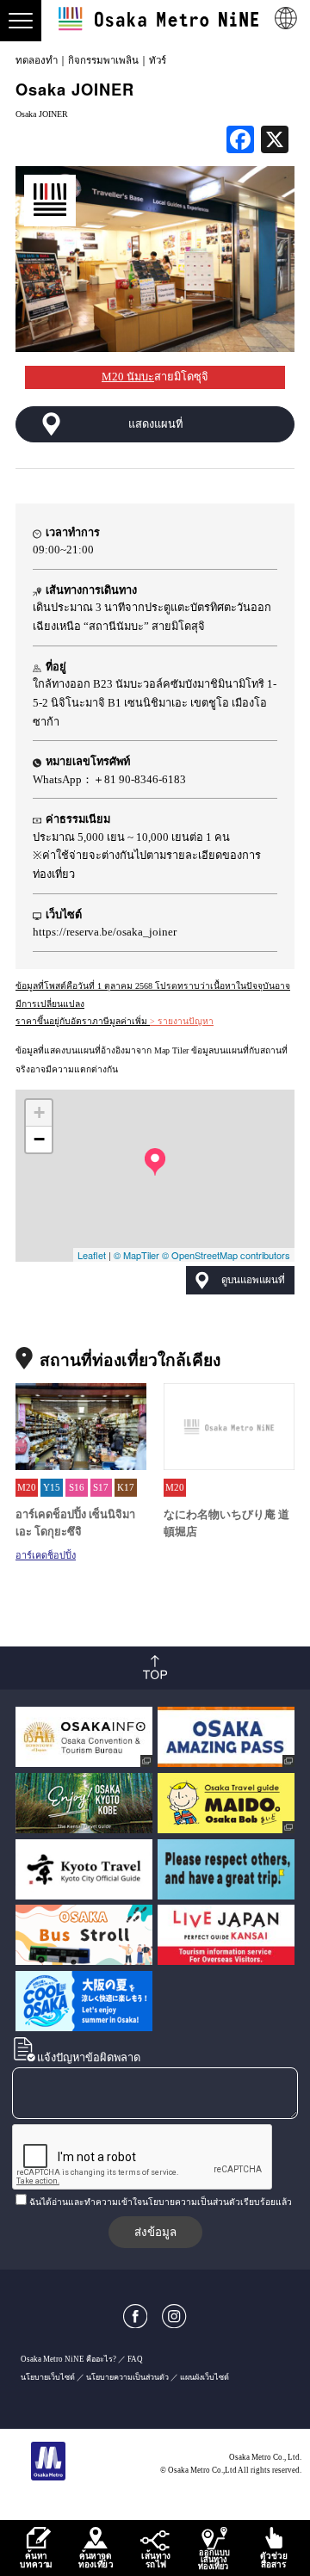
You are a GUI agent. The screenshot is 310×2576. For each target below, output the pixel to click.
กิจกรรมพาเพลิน (103, 60)
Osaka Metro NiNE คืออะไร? (68, 2359)
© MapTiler (136, 1255)
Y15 (52, 1487)
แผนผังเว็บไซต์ (205, 2377)
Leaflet (92, 1255)
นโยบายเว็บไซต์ (48, 2377)
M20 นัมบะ (128, 377)
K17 (126, 1487)
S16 (77, 1487)
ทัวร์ (158, 60)
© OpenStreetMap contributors (226, 1255)
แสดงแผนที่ (155, 424)
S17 (101, 1487)
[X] (275, 142)
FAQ (135, 2359)
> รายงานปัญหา (182, 1021)
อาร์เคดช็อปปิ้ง (46, 1555)
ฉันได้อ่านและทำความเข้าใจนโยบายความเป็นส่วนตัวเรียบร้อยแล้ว (161, 2202)
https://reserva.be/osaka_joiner (105, 932)
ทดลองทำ (37, 60)
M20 (27, 1487)
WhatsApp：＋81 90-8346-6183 (109, 780)
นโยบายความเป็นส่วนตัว (127, 2377)
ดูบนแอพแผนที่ (253, 1280)
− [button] (39, 1139)
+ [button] (39, 1112)
